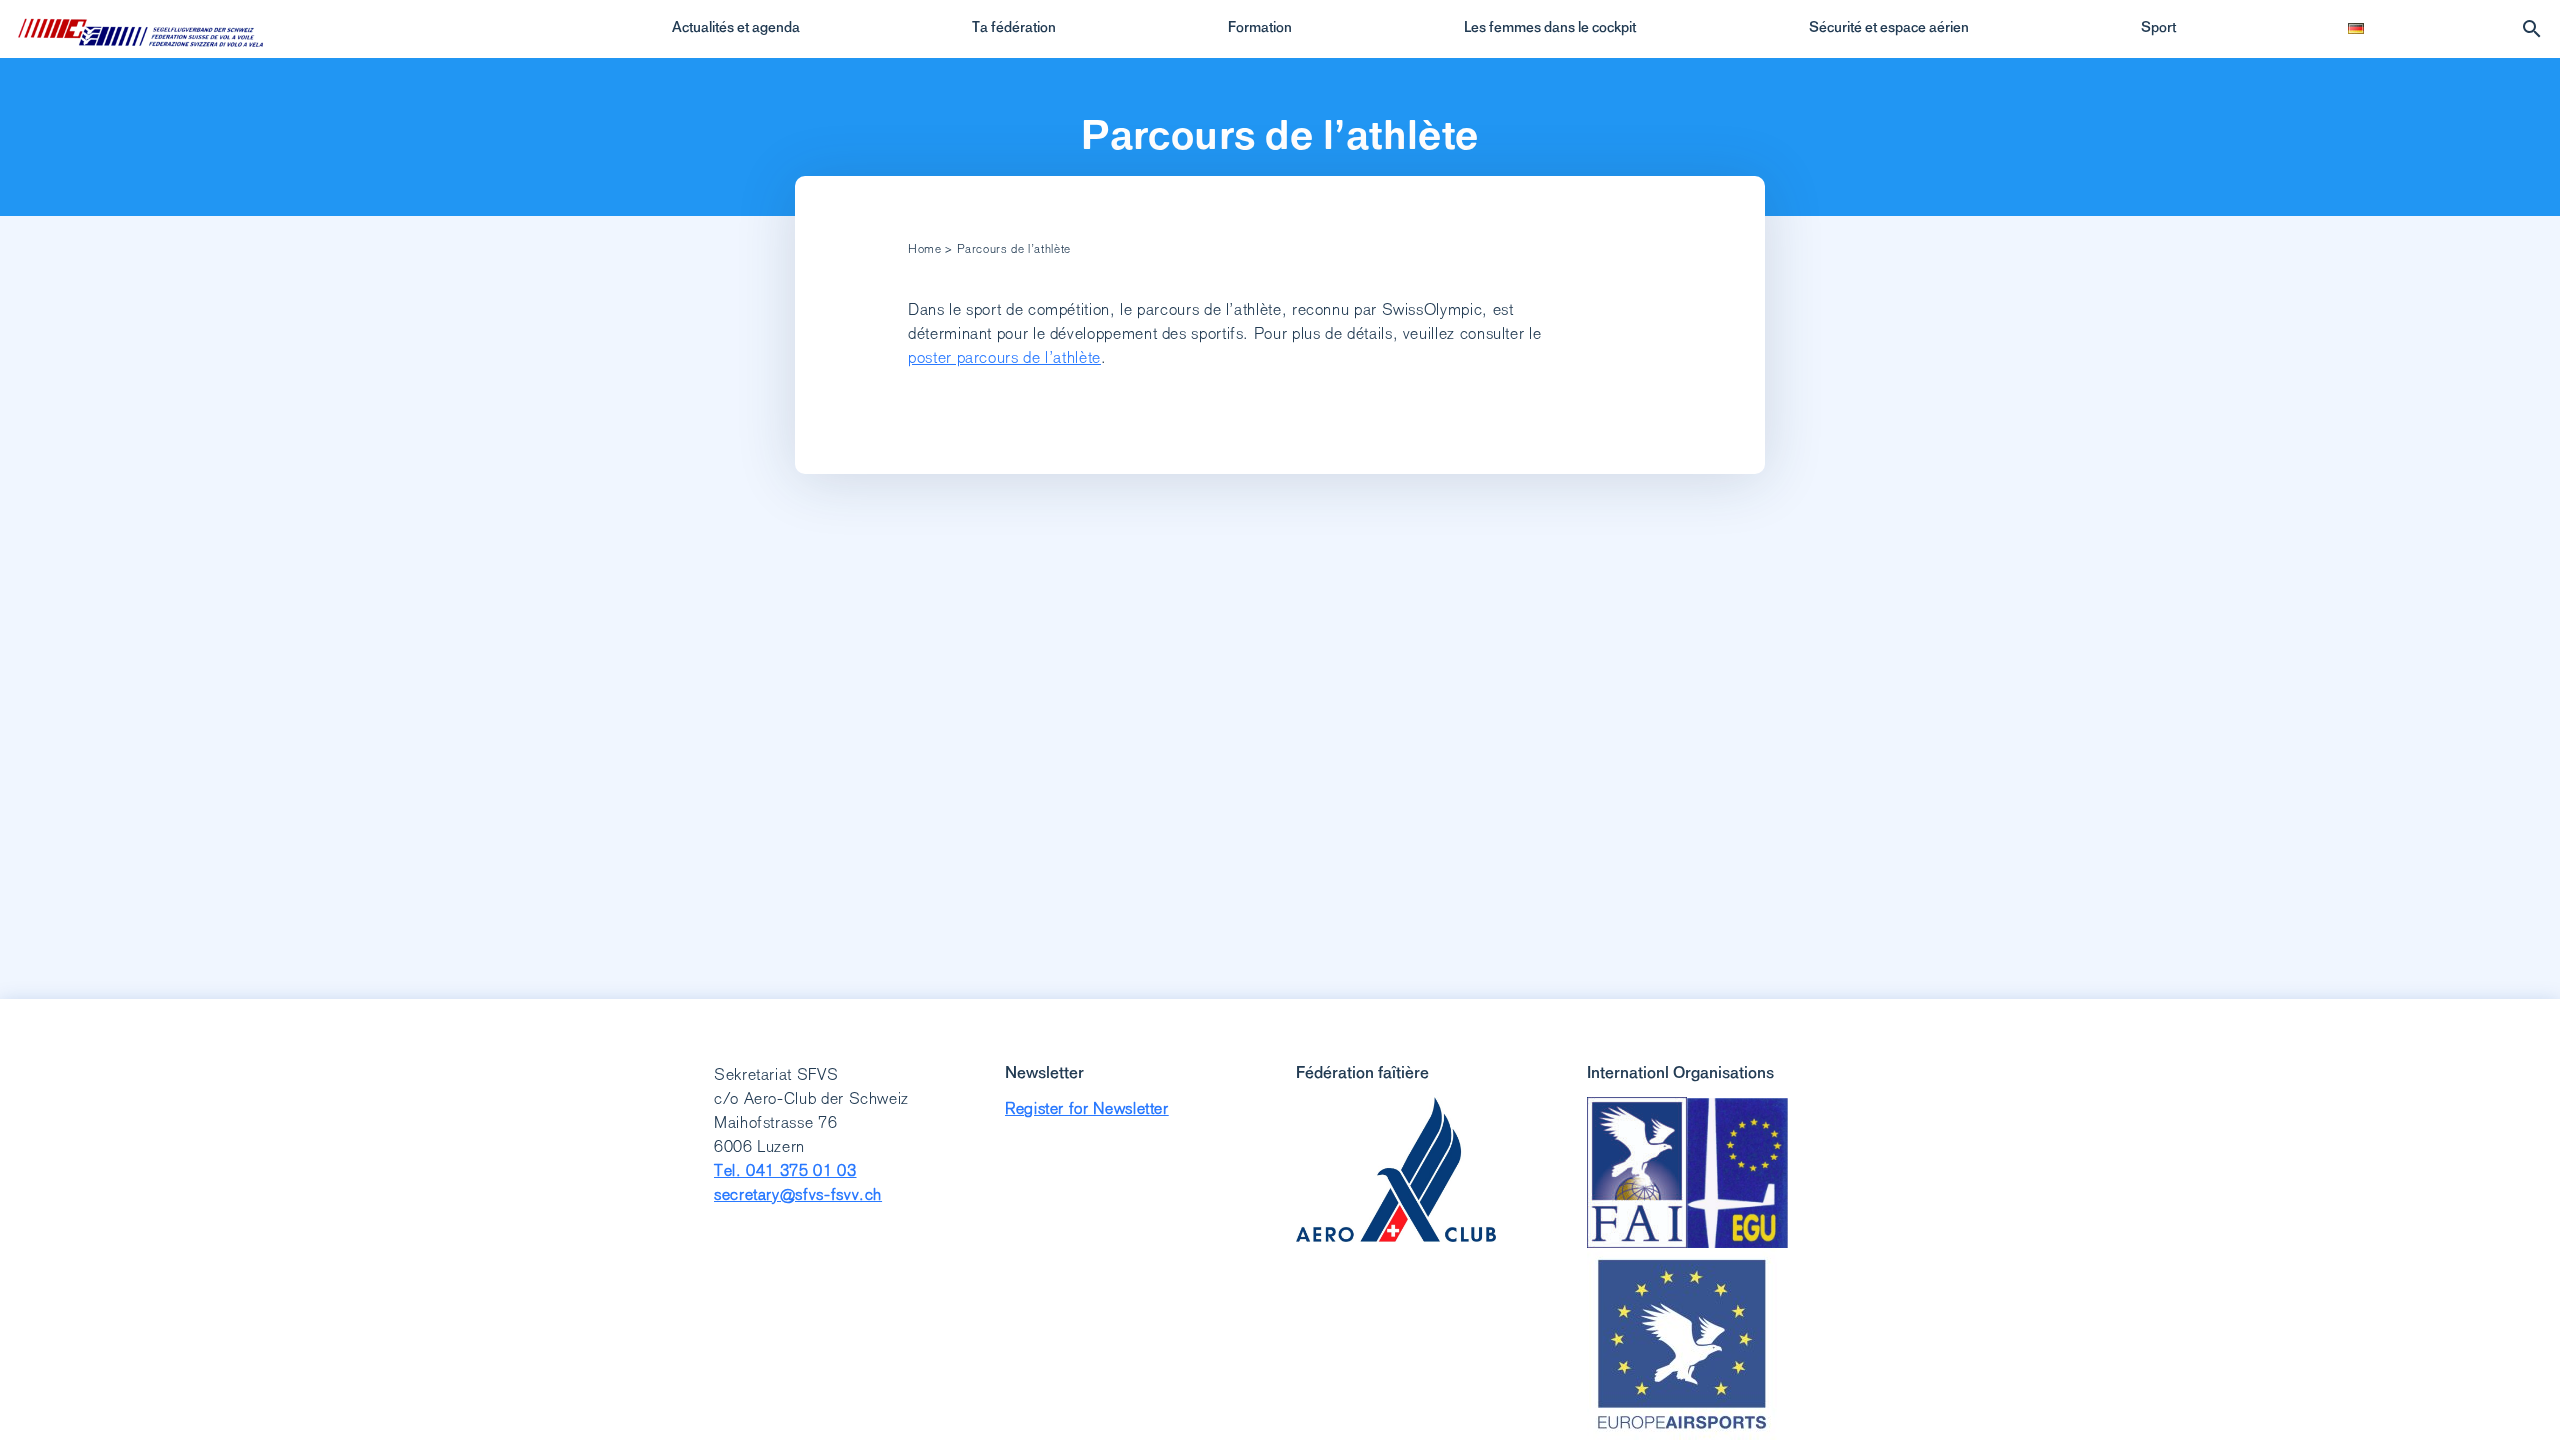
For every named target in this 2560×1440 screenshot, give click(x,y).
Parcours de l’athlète (1279, 135)
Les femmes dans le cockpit (1550, 27)
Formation (1260, 27)
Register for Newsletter (1087, 1108)
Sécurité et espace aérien (1889, 27)
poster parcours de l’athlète (1004, 357)
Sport (2158, 27)
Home (925, 249)
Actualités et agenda (736, 27)
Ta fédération (1014, 27)
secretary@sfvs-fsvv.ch (798, 1194)
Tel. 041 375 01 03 (785, 1170)
